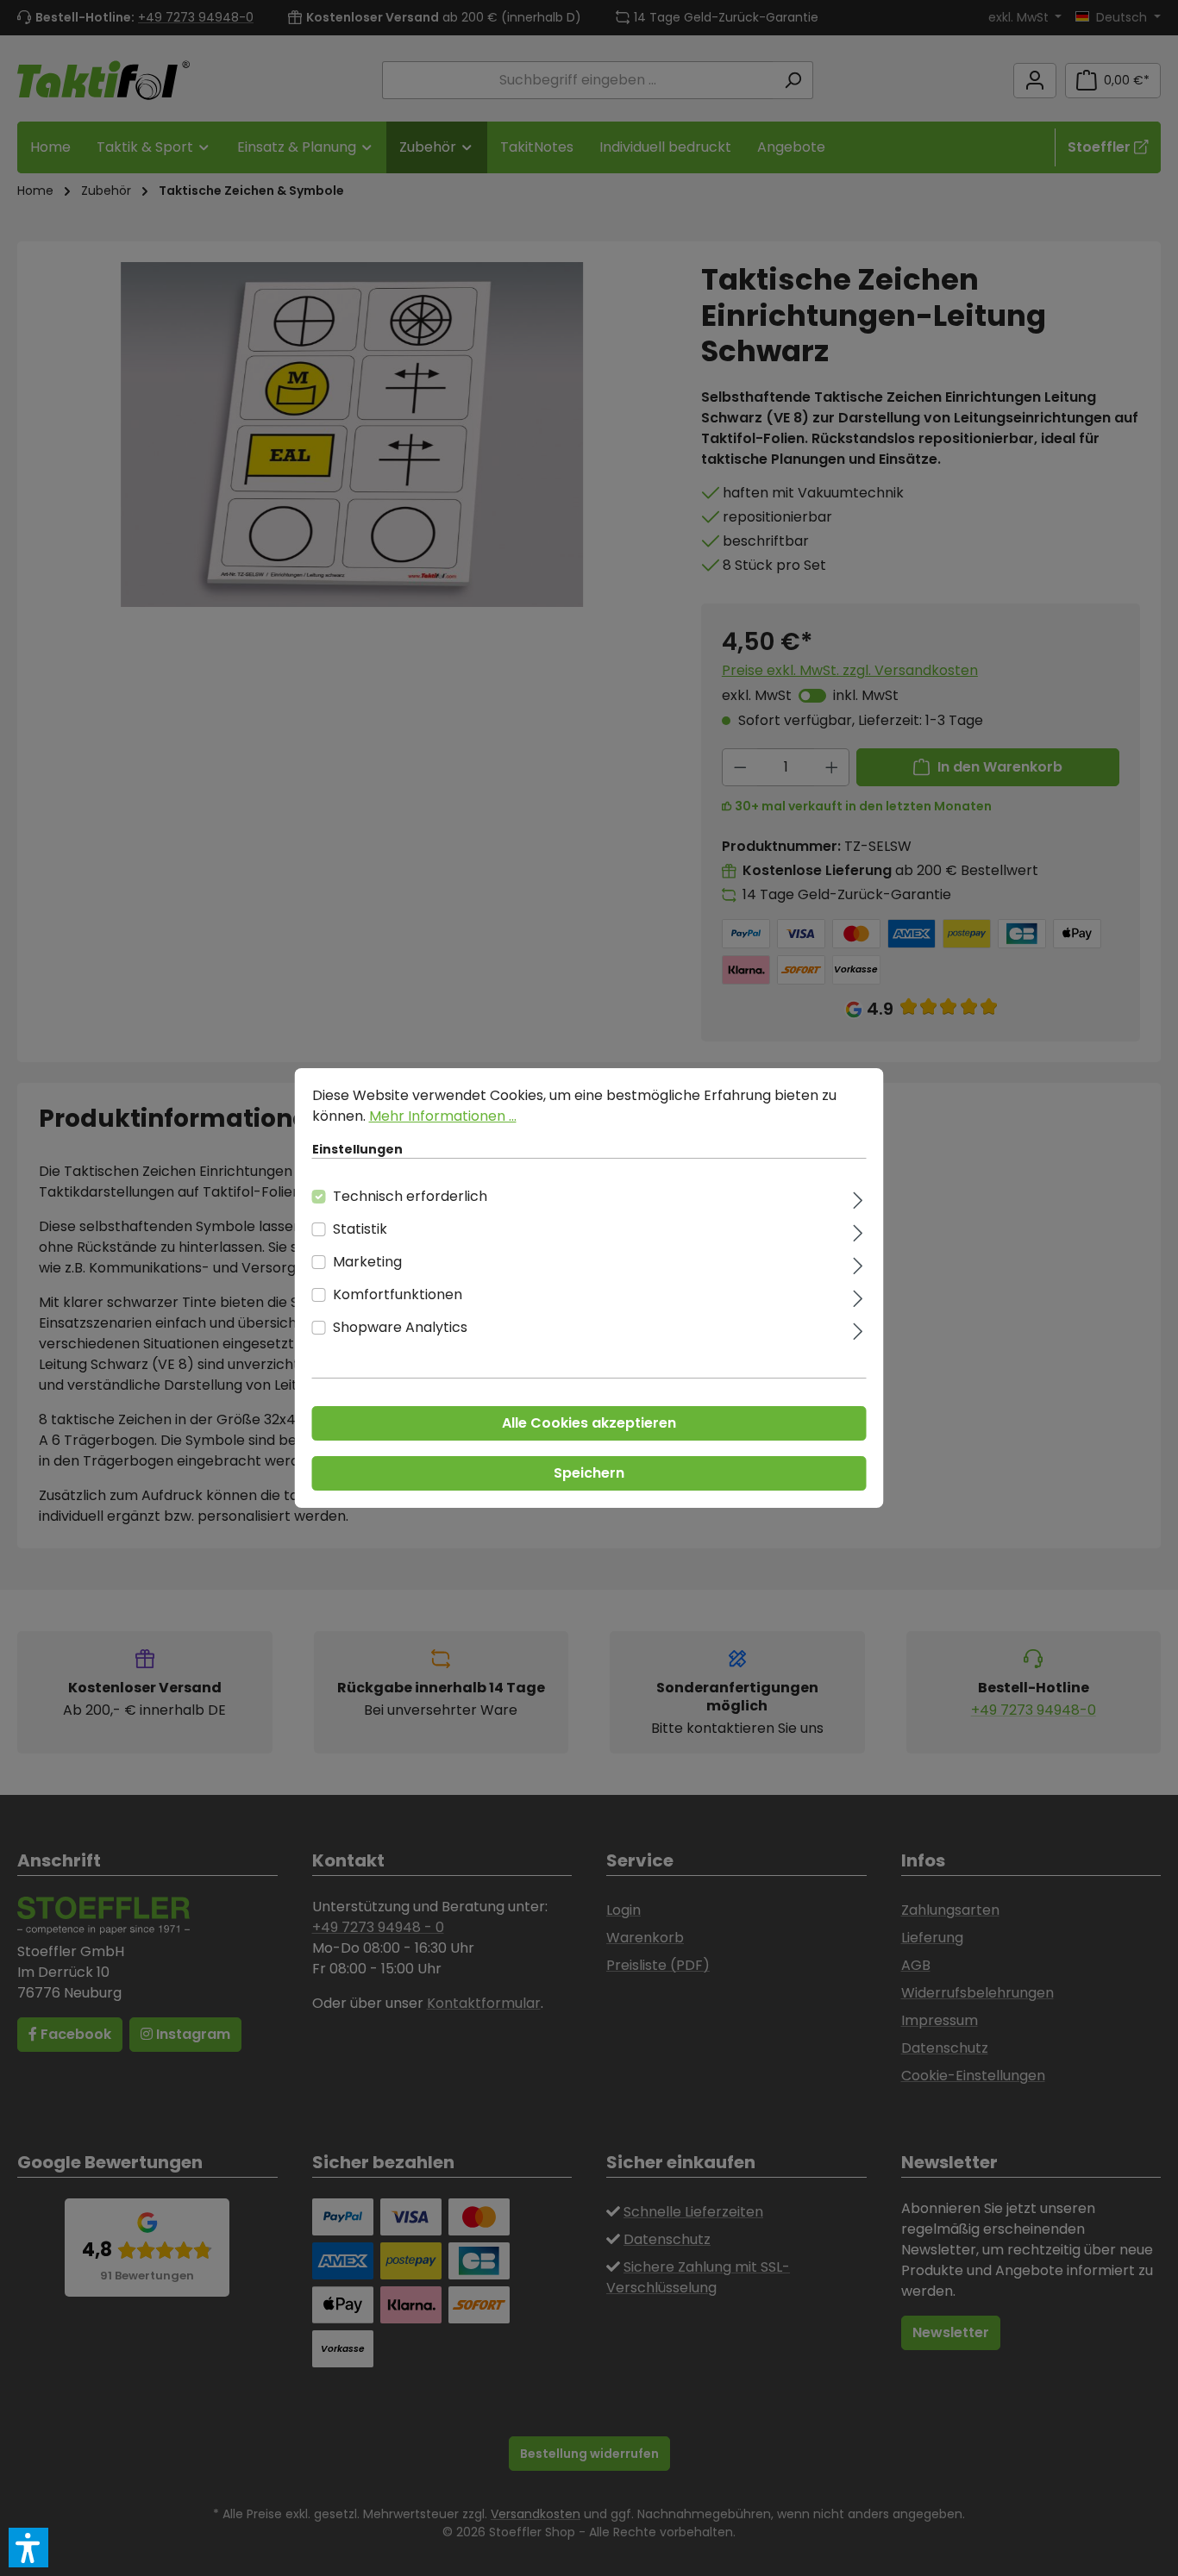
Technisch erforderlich (410, 1196)
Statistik (360, 1229)
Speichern (589, 1473)
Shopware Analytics (400, 1327)
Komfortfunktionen (398, 1294)
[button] (28, 2548)
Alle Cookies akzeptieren (589, 1423)
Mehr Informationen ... (443, 1116)
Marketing (367, 1262)
